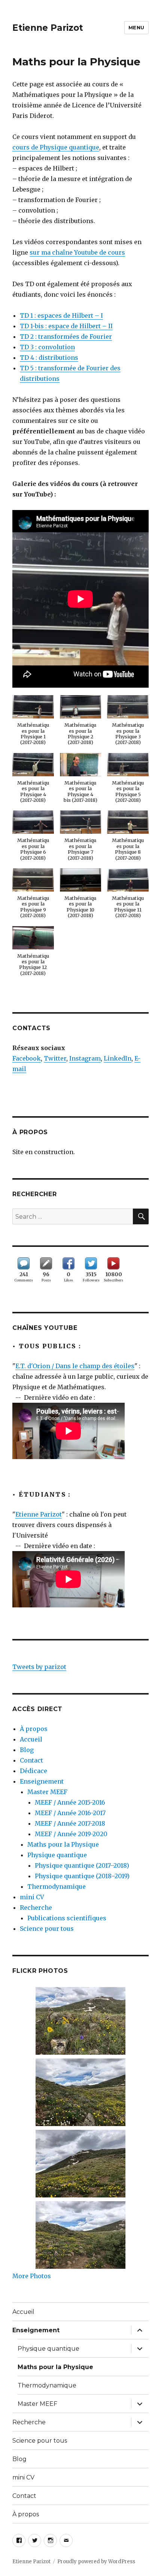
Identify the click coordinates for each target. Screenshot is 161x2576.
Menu (136, 27)
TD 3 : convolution (47, 347)
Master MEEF (47, 1792)
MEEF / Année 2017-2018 (70, 1823)
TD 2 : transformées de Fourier (66, 337)
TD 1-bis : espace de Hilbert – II (66, 326)
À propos (34, 1729)
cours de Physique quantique (56, 147)
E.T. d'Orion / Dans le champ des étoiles (75, 1366)
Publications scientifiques (67, 1918)
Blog (27, 1750)
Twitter (55, 1058)
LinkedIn (118, 1058)
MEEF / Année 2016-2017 (70, 1813)
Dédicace (34, 1771)
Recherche (36, 1907)
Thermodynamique (57, 1886)
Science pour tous (47, 1929)
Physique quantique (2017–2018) (82, 1865)
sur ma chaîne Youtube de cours (77, 252)
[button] (33, 724)
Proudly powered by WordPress (96, 2562)
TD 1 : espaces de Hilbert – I (61, 315)
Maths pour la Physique (63, 1844)
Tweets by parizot (39, 1667)
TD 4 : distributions (49, 358)
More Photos (32, 2276)
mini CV (32, 1897)
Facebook (27, 1058)
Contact (31, 1760)
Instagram (85, 1058)
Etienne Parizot (48, 28)
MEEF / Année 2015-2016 (70, 1802)
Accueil (31, 1739)
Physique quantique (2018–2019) (82, 1876)
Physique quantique (57, 1855)
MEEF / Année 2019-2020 (71, 1834)
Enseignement (42, 1781)
